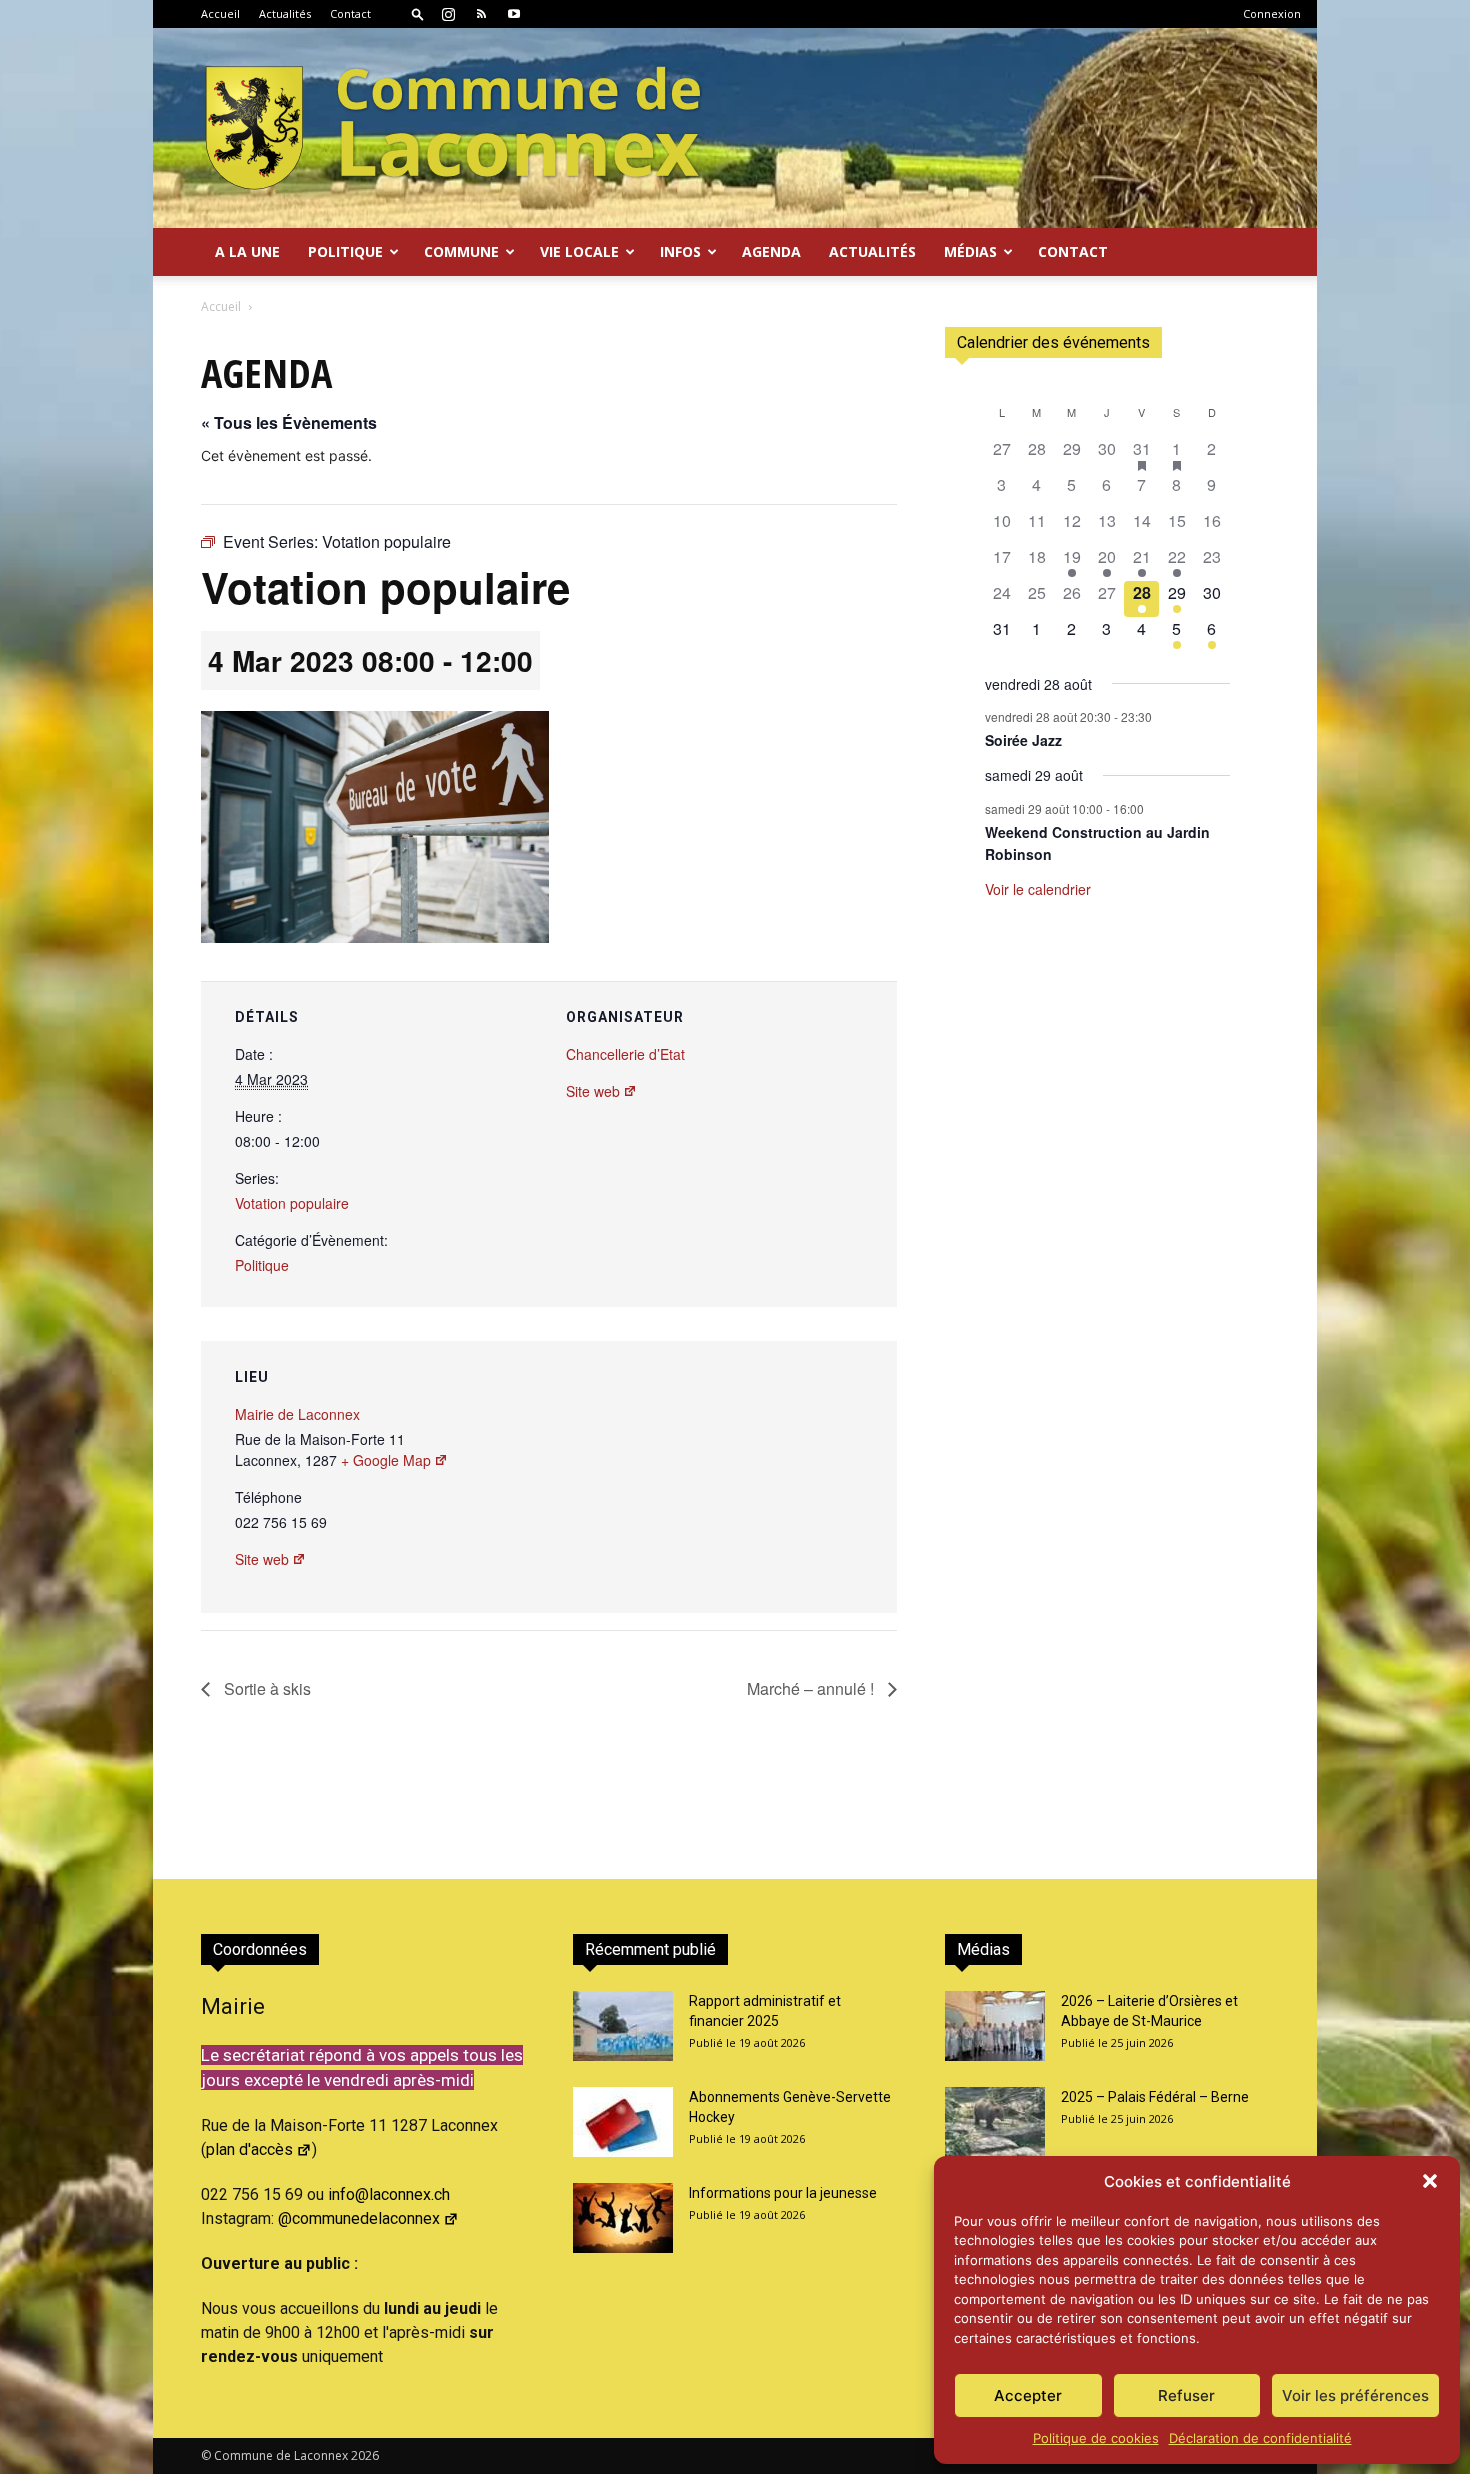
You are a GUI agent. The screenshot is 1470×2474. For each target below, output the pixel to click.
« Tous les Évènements (289, 422)
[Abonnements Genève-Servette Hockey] (623, 2122)
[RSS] (481, 14)
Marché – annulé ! (812, 1688)
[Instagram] (448, 14)
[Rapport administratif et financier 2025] (623, 2026)
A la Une (247, 251)
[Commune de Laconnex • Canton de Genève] (453, 128)
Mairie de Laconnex (297, 1414)
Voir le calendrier (1038, 889)
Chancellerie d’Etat (625, 1054)
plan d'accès (249, 2149)
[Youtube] (514, 14)
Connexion (1272, 13)
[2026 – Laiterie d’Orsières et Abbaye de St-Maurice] (995, 2026)
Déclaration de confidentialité (1260, 2438)
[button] (1430, 2181)
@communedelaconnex (359, 2218)
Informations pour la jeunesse (783, 2193)
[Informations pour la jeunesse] (623, 2218)
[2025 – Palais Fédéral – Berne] (995, 2122)
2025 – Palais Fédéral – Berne (1155, 2097)
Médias (970, 251)
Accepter (1028, 2395)
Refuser (1186, 2395)
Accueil (220, 13)
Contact (350, 13)
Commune (461, 251)
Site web (593, 1091)
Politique (262, 1265)
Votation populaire (292, 1203)
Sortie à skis (265, 1688)
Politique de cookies (1096, 2438)
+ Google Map (386, 1460)
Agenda (771, 251)
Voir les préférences (1355, 2395)
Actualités (285, 13)
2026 (365, 2455)
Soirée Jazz (1023, 740)
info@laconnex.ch (389, 2194)
